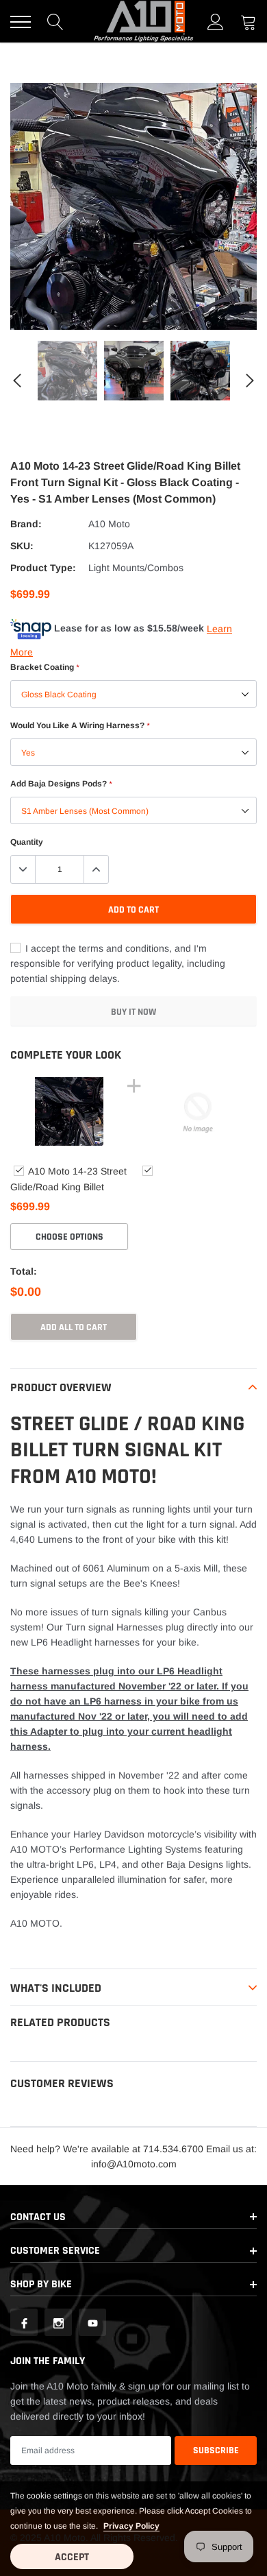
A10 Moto (109, 524)
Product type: (43, 568)
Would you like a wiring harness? (80, 725)
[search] (55, 22)
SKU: (22, 546)
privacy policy (131, 2526)
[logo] (144, 21)
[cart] (249, 22)
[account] (216, 22)
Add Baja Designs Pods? (61, 784)
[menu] (21, 22)
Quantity (27, 842)
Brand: (26, 524)
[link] (67, 371)
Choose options (69, 1237)
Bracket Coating (44, 667)
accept (72, 2557)
